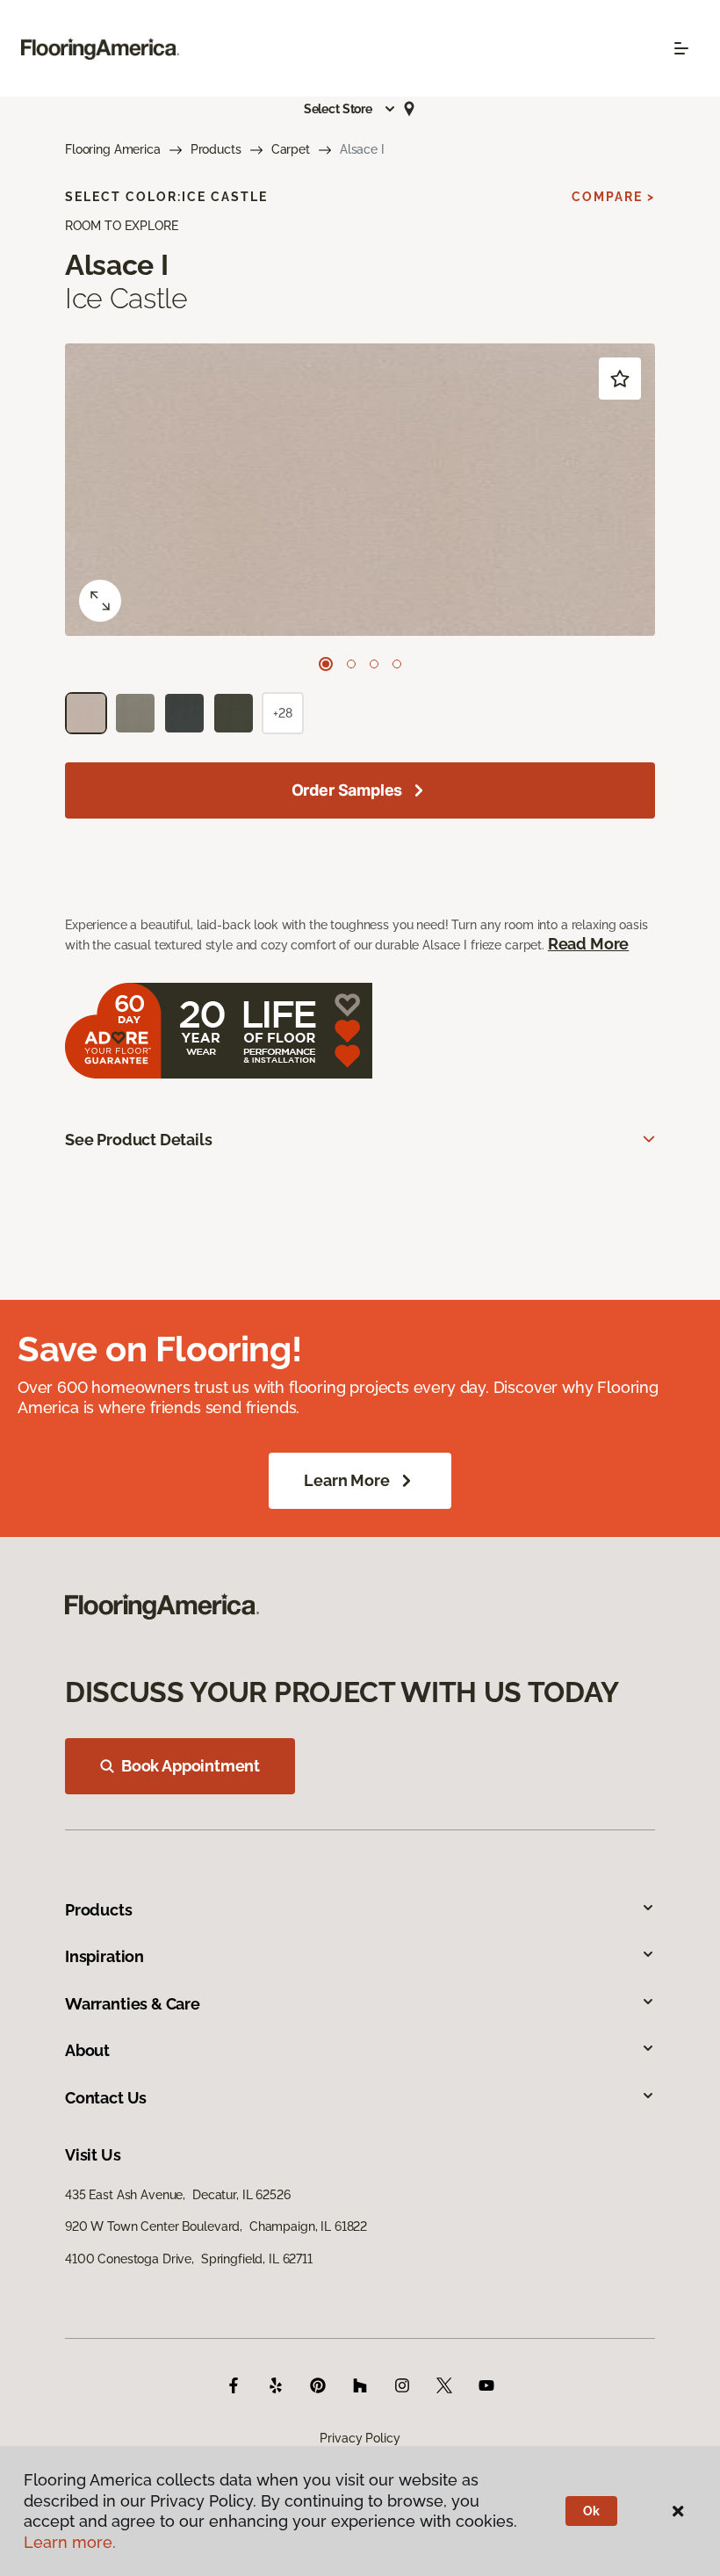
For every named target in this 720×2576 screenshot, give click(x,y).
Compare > (613, 197)
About (87, 2050)
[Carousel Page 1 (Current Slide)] (326, 664)
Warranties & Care (133, 2004)
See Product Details (139, 1140)
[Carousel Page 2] (351, 664)
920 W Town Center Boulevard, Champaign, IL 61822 (216, 2226)
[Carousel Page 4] (397, 664)
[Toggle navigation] (681, 48)
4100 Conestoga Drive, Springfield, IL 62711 (189, 2259)
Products (216, 149)
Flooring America (113, 149)
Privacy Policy (360, 2438)
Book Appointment (191, 1766)
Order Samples (347, 790)
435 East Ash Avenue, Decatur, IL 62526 (178, 2195)
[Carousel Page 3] (374, 664)
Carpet (291, 149)
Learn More (346, 1480)
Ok (591, 2511)
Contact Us (106, 2098)
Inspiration (104, 1956)
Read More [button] (588, 944)
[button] (350, 109)
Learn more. (70, 2542)
